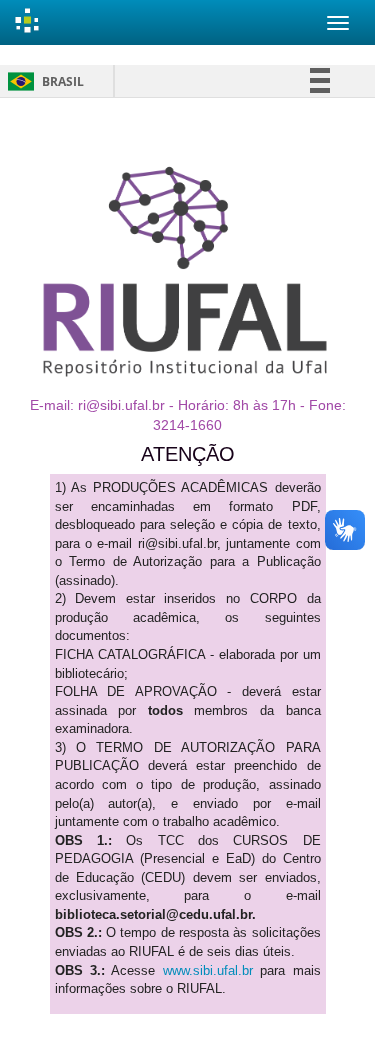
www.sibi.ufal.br (208, 970)
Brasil (42, 81)
